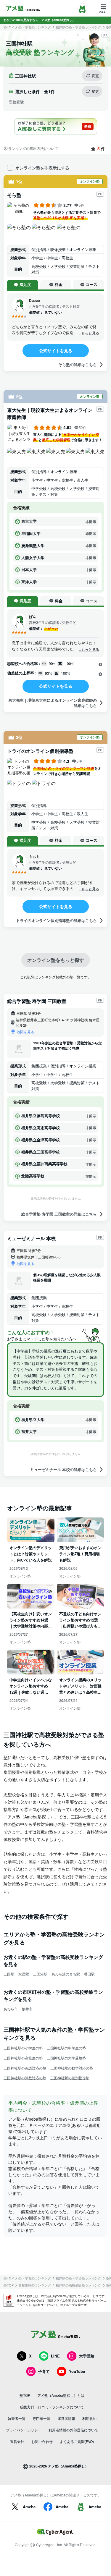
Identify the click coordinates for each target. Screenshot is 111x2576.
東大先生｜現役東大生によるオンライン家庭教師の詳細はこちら (53, 703)
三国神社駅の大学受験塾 (66, 2058)
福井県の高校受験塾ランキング (78, 2285)
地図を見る (25, 1031)
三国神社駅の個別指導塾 (70, 2078)
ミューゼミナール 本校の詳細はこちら (63, 1469)
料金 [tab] (59, 284)
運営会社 (17, 2441)
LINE (55, 2356)
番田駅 (89, 1974)
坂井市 (27, 2009)
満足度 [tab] (25, 284)
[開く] (100, 664)
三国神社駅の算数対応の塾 (25, 2078)
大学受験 (87, 2356)
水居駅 (24, 1974)
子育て (44, 2371)
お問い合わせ (42, 2441)
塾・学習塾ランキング (35, 27)
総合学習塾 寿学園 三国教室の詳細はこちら (59, 1214)
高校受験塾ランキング (35, 2285)
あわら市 (11, 2009)
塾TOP (9, 27)
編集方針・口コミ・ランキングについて (52, 2407)
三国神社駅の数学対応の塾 (72, 2068)
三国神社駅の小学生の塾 (23, 2048)
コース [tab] (92, 284)
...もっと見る (89, 333)
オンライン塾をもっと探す (56, 960)
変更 (95, 76)
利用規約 (89, 2418)
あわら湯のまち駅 (66, 1974)
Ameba (29, 2507)
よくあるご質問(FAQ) (77, 2441)
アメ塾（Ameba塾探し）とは (61, 2395)
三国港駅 (40, 1974)
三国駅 (9, 1974)
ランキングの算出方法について (33, 148)
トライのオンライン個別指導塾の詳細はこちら (56, 920)
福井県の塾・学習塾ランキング (78, 27)
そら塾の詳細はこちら (78, 364)
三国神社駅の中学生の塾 (66, 2048)
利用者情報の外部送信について (73, 2430)
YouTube (77, 2371)
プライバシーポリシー (24, 2430)
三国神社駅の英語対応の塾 (25, 2068)
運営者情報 (66, 2418)
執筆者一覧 (17, 2418)
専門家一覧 (41, 2418)
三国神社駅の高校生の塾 (23, 2058)
